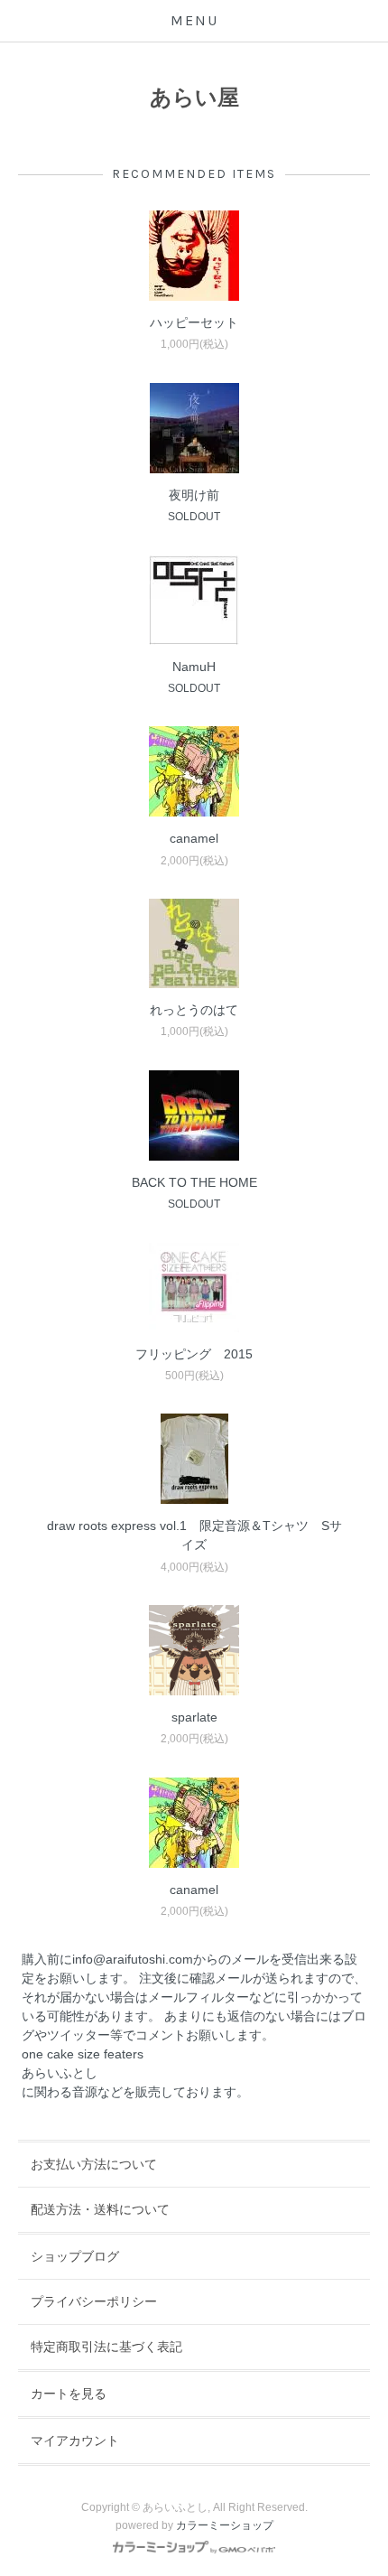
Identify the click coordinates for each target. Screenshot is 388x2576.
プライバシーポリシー (94, 2301)
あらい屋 (194, 97)
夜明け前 (194, 495)
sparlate (194, 1717)
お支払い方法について (94, 2164)
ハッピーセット (194, 322)
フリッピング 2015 (194, 1354)
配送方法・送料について (100, 2209)
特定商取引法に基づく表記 (106, 2347)
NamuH (194, 667)
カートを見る (69, 2394)
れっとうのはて (194, 1010)
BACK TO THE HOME (194, 1182)
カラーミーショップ (225, 2525)
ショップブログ (75, 2256)
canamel (194, 838)
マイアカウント (75, 2441)
